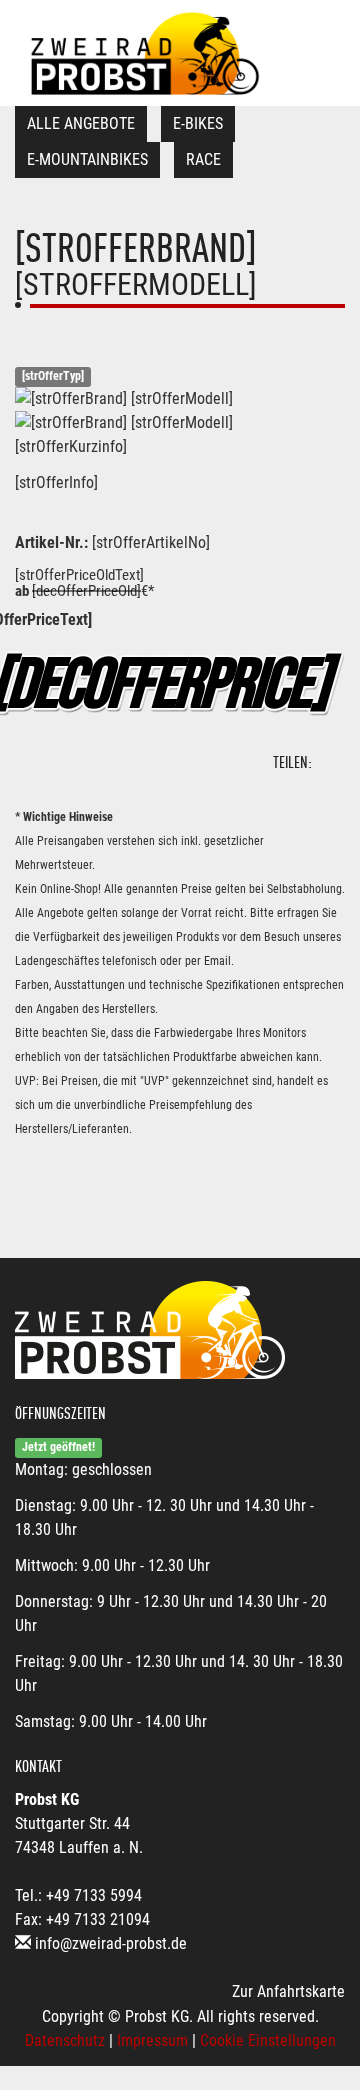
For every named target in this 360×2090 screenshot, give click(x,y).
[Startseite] (145, 53)
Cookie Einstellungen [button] (268, 2040)
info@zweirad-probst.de (111, 1943)
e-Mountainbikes (87, 159)
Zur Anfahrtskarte (288, 1991)
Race (203, 159)
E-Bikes (198, 123)
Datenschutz (65, 2040)
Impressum (152, 2040)
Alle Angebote (81, 123)
